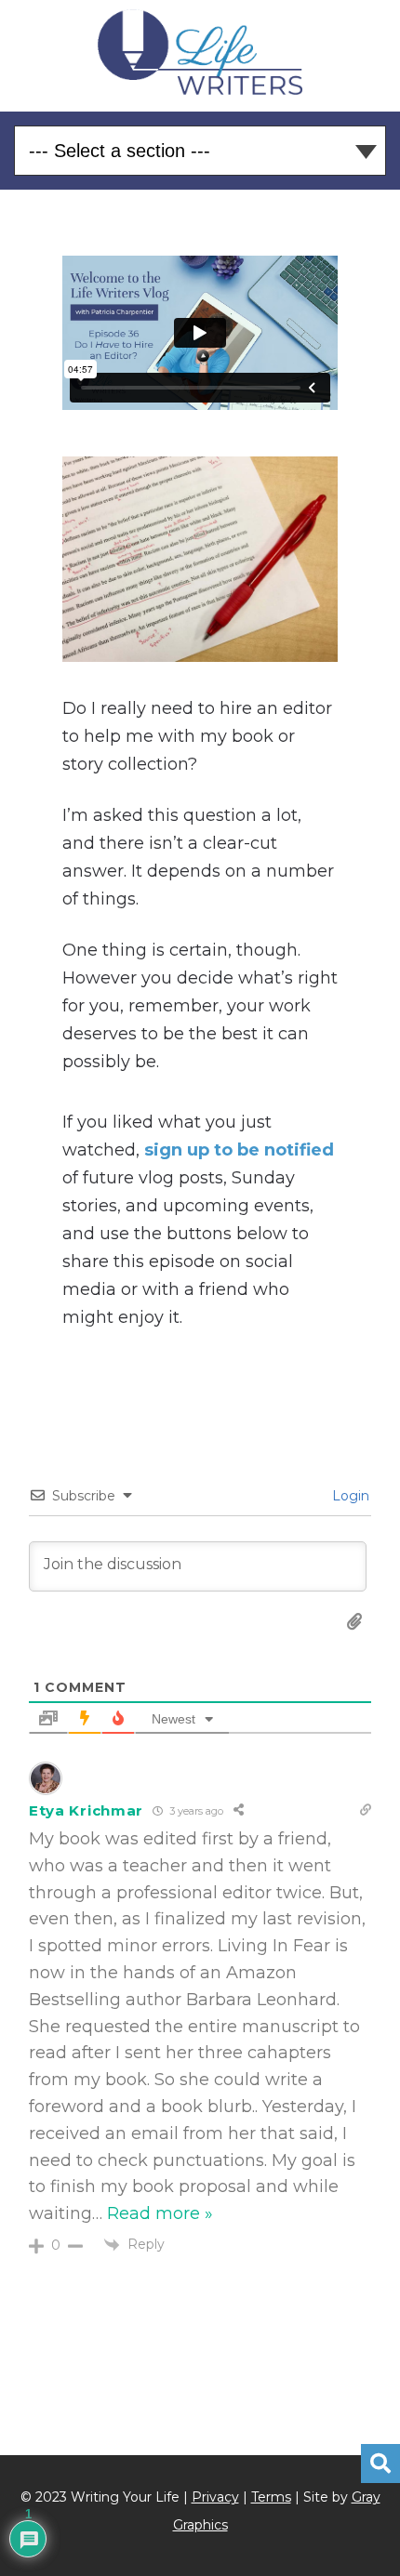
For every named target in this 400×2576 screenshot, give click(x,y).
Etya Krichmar (86, 1810)
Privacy (215, 2497)
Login (349, 1496)
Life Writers (200, 52)
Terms (271, 2497)
